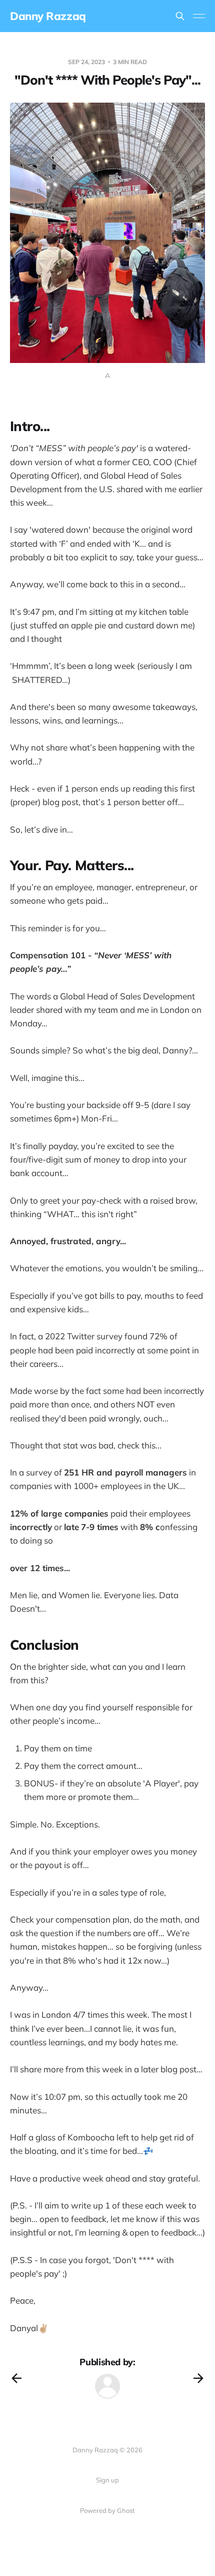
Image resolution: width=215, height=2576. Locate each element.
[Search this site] (180, 16)
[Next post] (198, 2378)
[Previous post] (16, 2378)
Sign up (107, 2480)
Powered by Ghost (107, 2510)
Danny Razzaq (48, 16)
